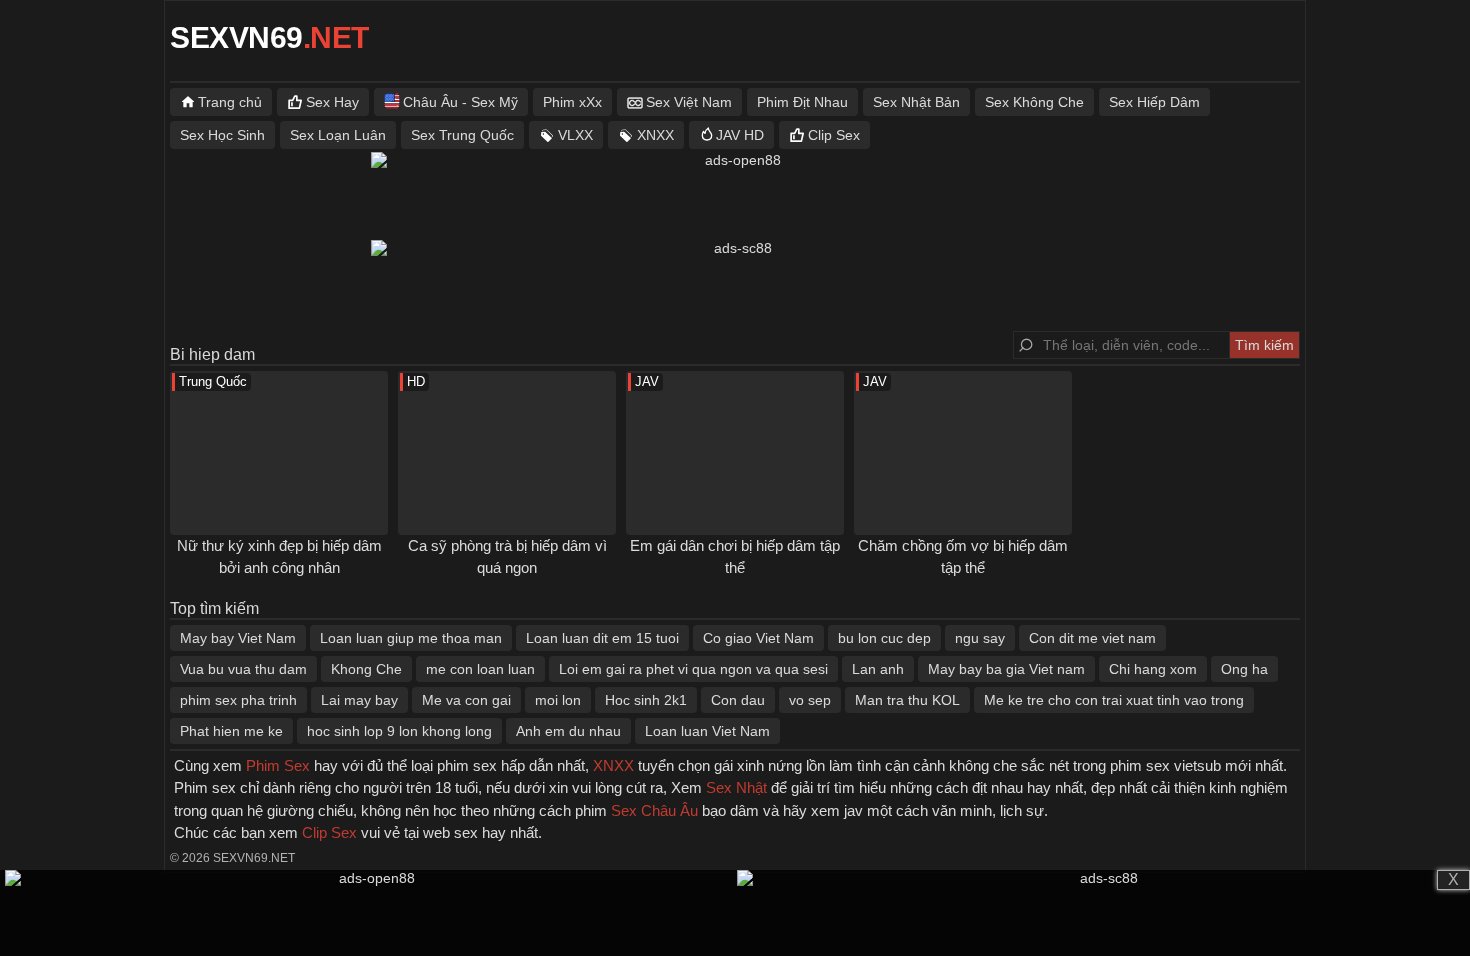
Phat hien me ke (231, 731)
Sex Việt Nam (689, 102)
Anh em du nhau (568, 731)
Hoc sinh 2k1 (646, 700)
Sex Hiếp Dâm (1154, 102)
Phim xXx (572, 102)
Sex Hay (332, 102)
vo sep (810, 700)
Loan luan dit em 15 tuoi (602, 638)
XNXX (655, 135)
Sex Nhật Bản (916, 102)
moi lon (558, 700)
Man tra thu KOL (907, 700)
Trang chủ (230, 102)
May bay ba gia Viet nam (1006, 669)
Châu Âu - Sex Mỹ (460, 102)
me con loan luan (480, 669)
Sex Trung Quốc (462, 135)
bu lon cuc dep (884, 638)
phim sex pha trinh (238, 700)
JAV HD (740, 135)
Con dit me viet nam (1092, 638)
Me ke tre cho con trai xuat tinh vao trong (1114, 700)
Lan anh (878, 669)
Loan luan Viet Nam (707, 731)
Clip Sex (834, 135)
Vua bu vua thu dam (243, 669)
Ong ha (1244, 669)
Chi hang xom (1153, 669)
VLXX (575, 135)
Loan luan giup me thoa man (411, 638)
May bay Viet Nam (238, 638)
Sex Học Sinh (222, 135)
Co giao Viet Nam (758, 638)
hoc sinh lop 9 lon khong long (399, 731)
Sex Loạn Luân (338, 135)
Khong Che (366, 669)
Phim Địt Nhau (802, 102)
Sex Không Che (1034, 102)
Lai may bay (359, 700)
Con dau (738, 700)
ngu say (980, 638)
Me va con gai (466, 700)
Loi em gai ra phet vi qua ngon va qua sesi (693, 669)
